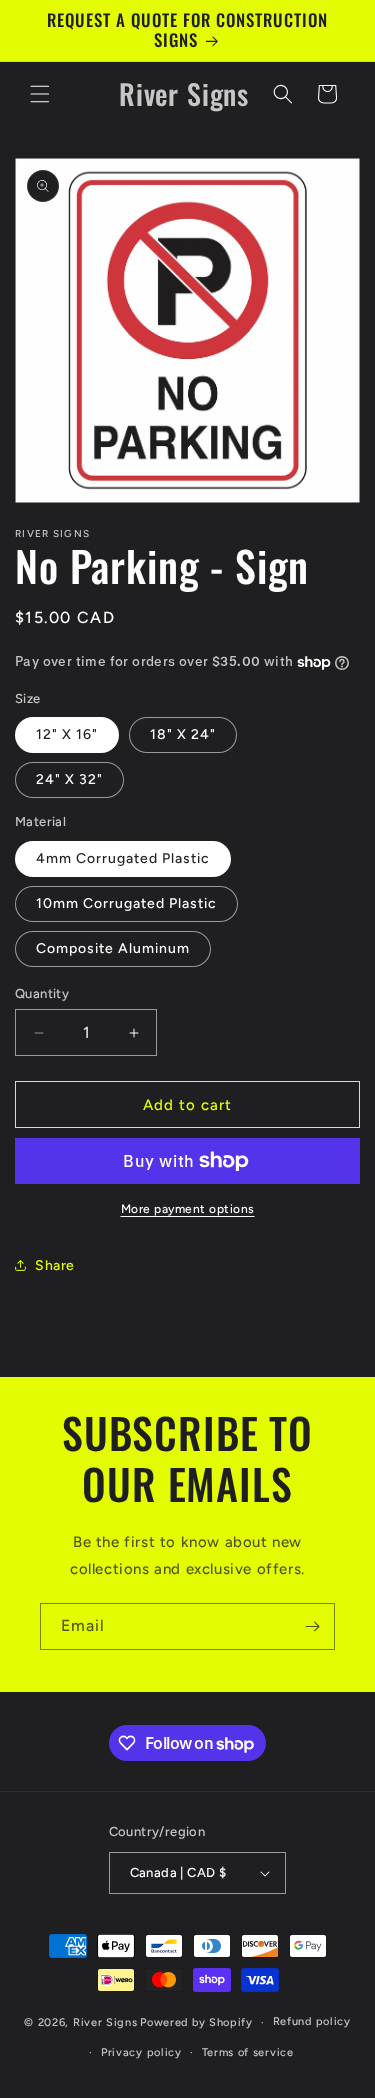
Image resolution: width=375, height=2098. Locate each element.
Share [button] (55, 1265)
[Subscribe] (312, 1626)
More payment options (188, 1209)
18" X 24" (183, 734)
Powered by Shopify (196, 2022)
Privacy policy (141, 2052)
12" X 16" (67, 734)
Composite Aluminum (113, 948)
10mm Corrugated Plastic (126, 903)
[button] (40, 94)
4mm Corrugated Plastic (123, 858)
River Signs (105, 2022)
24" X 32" (69, 779)
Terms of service (248, 2052)
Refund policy (312, 2021)
